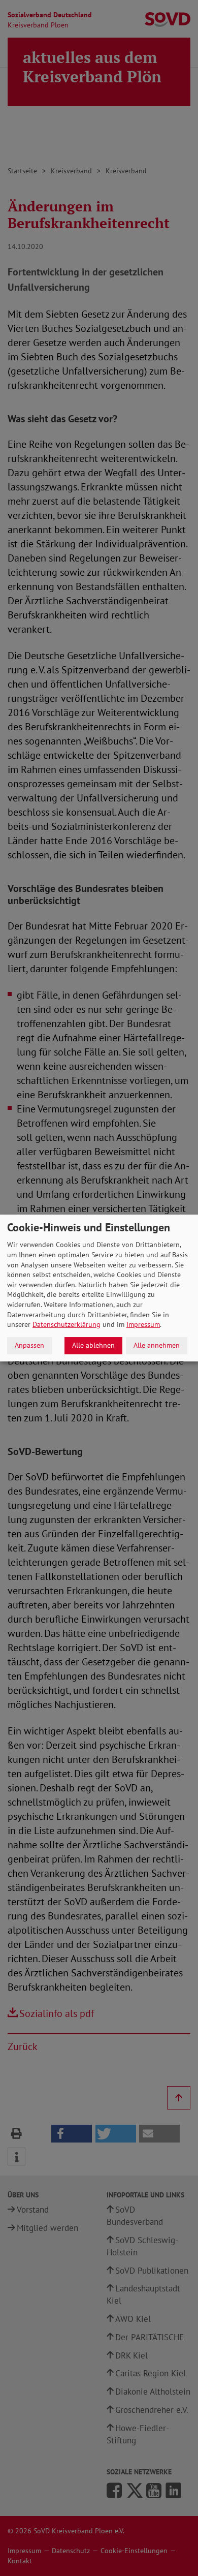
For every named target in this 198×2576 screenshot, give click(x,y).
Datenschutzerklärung (67, 1324)
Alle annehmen (157, 1345)
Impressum (143, 1324)
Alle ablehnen (93, 1345)
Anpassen (29, 1345)
